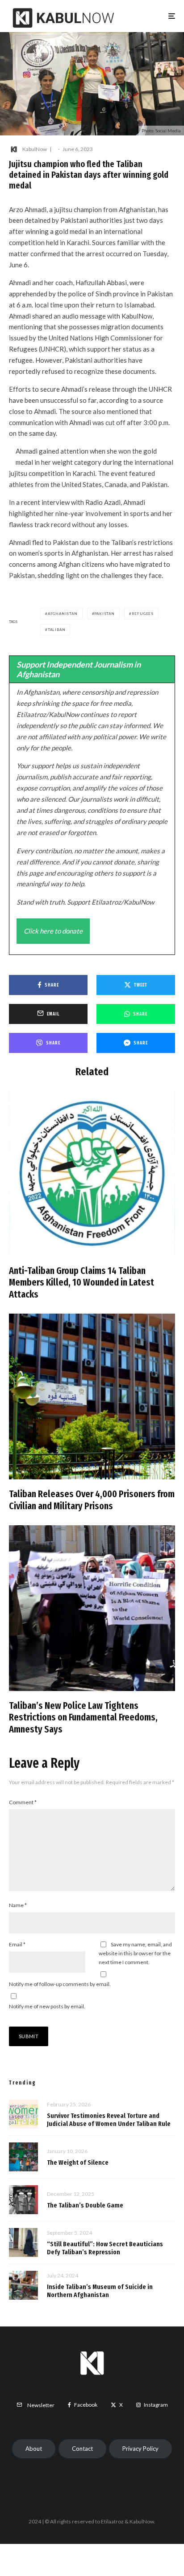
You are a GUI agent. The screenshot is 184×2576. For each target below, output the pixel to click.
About (34, 2449)
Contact (82, 2449)
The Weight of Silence (78, 2162)
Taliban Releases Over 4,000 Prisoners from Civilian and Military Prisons (92, 1500)
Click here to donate (53, 931)
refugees (143, 614)
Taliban (57, 630)
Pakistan (104, 614)
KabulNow (35, 149)
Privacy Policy (140, 2449)
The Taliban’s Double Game (85, 2205)
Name (18, 1905)
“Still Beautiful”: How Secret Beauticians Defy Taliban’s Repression (105, 2248)
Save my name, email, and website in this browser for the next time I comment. (135, 1953)
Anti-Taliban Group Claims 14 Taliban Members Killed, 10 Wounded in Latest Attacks (82, 1283)
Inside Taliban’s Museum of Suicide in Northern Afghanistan (100, 2291)
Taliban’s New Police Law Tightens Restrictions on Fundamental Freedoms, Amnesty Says (83, 1718)
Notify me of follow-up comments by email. (60, 1984)
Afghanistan (63, 614)
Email (17, 1944)
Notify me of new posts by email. (47, 2006)
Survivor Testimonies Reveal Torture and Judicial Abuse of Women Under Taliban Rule (109, 2120)
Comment (23, 1802)
